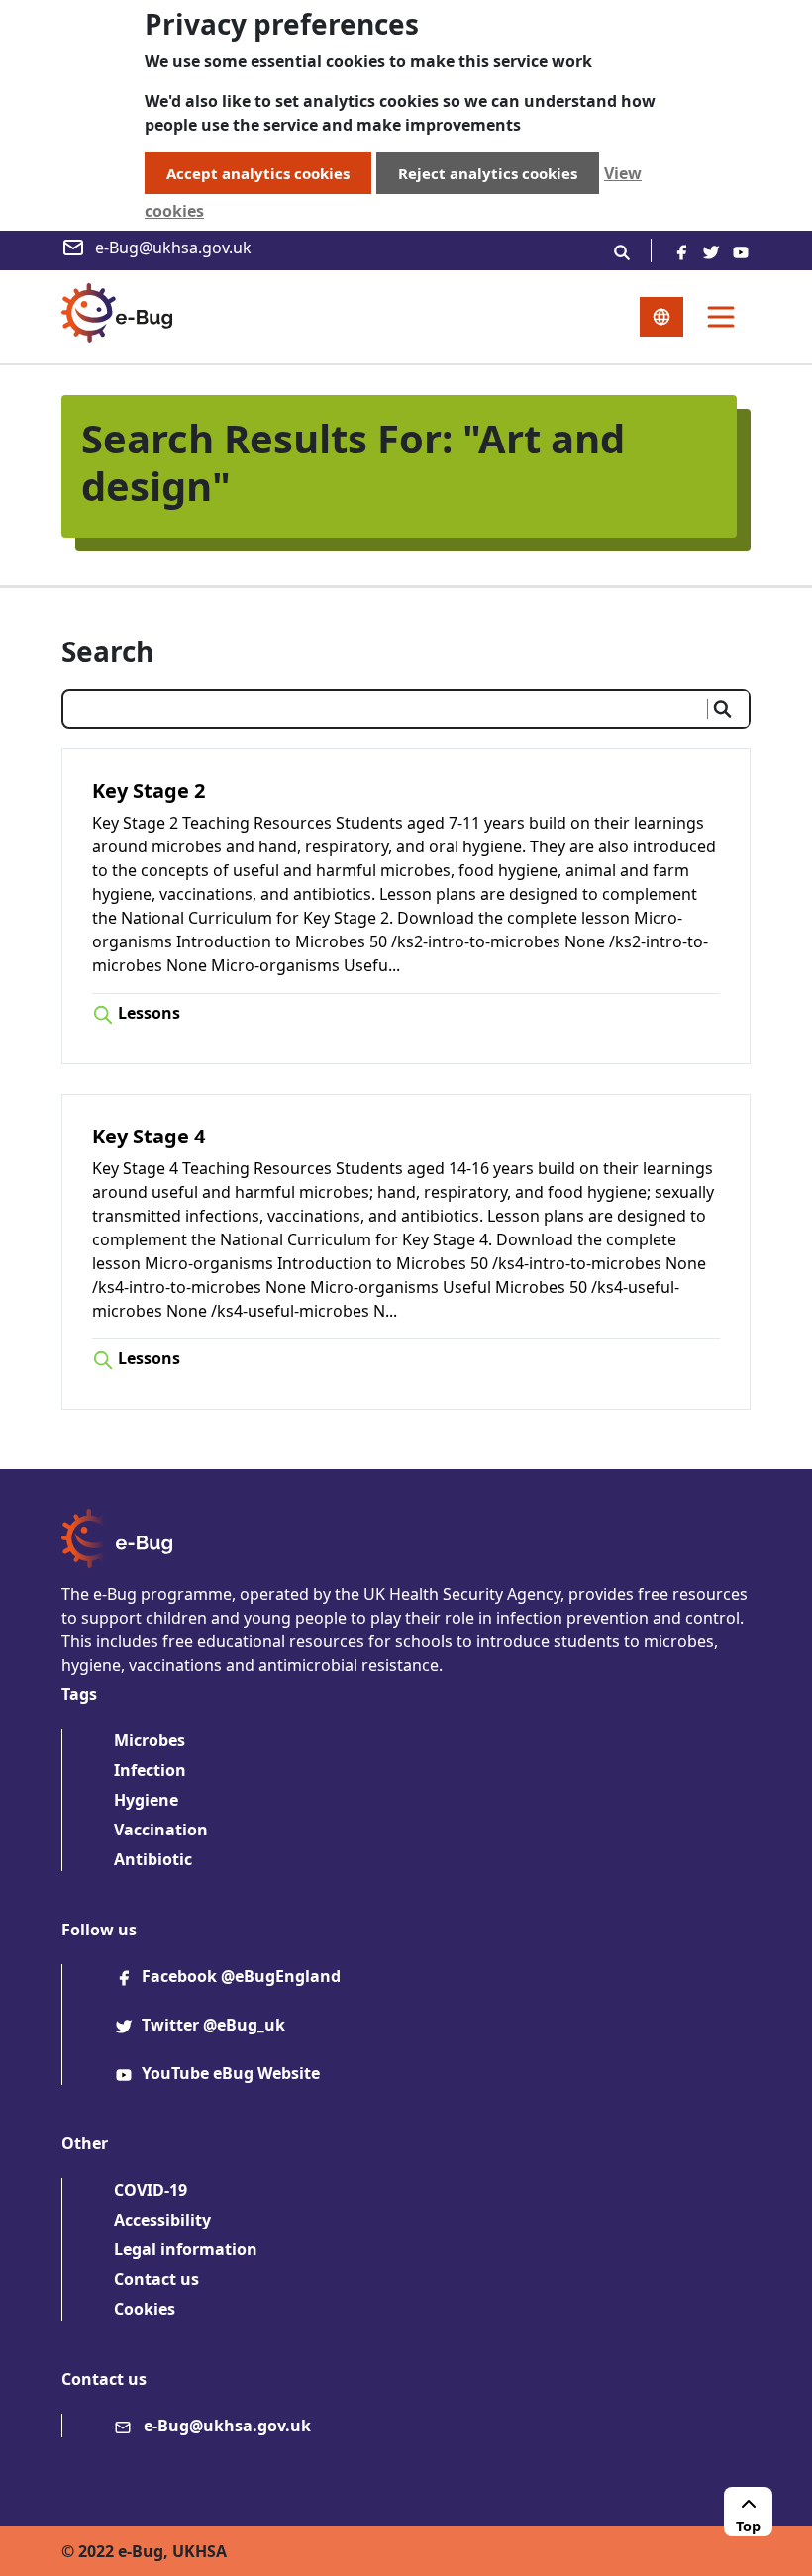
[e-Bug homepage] (117, 317)
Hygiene (146, 1800)
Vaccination (161, 1830)
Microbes (150, 1740)
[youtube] (741, 250)
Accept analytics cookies (258, 173)
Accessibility (162, 2220)
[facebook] (681, 250)
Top (748, 2526)
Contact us (156, 2279)
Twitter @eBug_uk (213, 2025)
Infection (150, 1770)
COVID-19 (151, 2190)
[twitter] (711, 250)
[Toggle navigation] (721, 317)
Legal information (186, 2249)
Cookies (145, 2309)
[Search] (622, 250)
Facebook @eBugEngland (241, 1976)
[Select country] (661, 317)
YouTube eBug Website (231, 2073)
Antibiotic (153, 1859)
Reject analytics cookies (488, 173)
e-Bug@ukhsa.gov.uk (173, 248)
